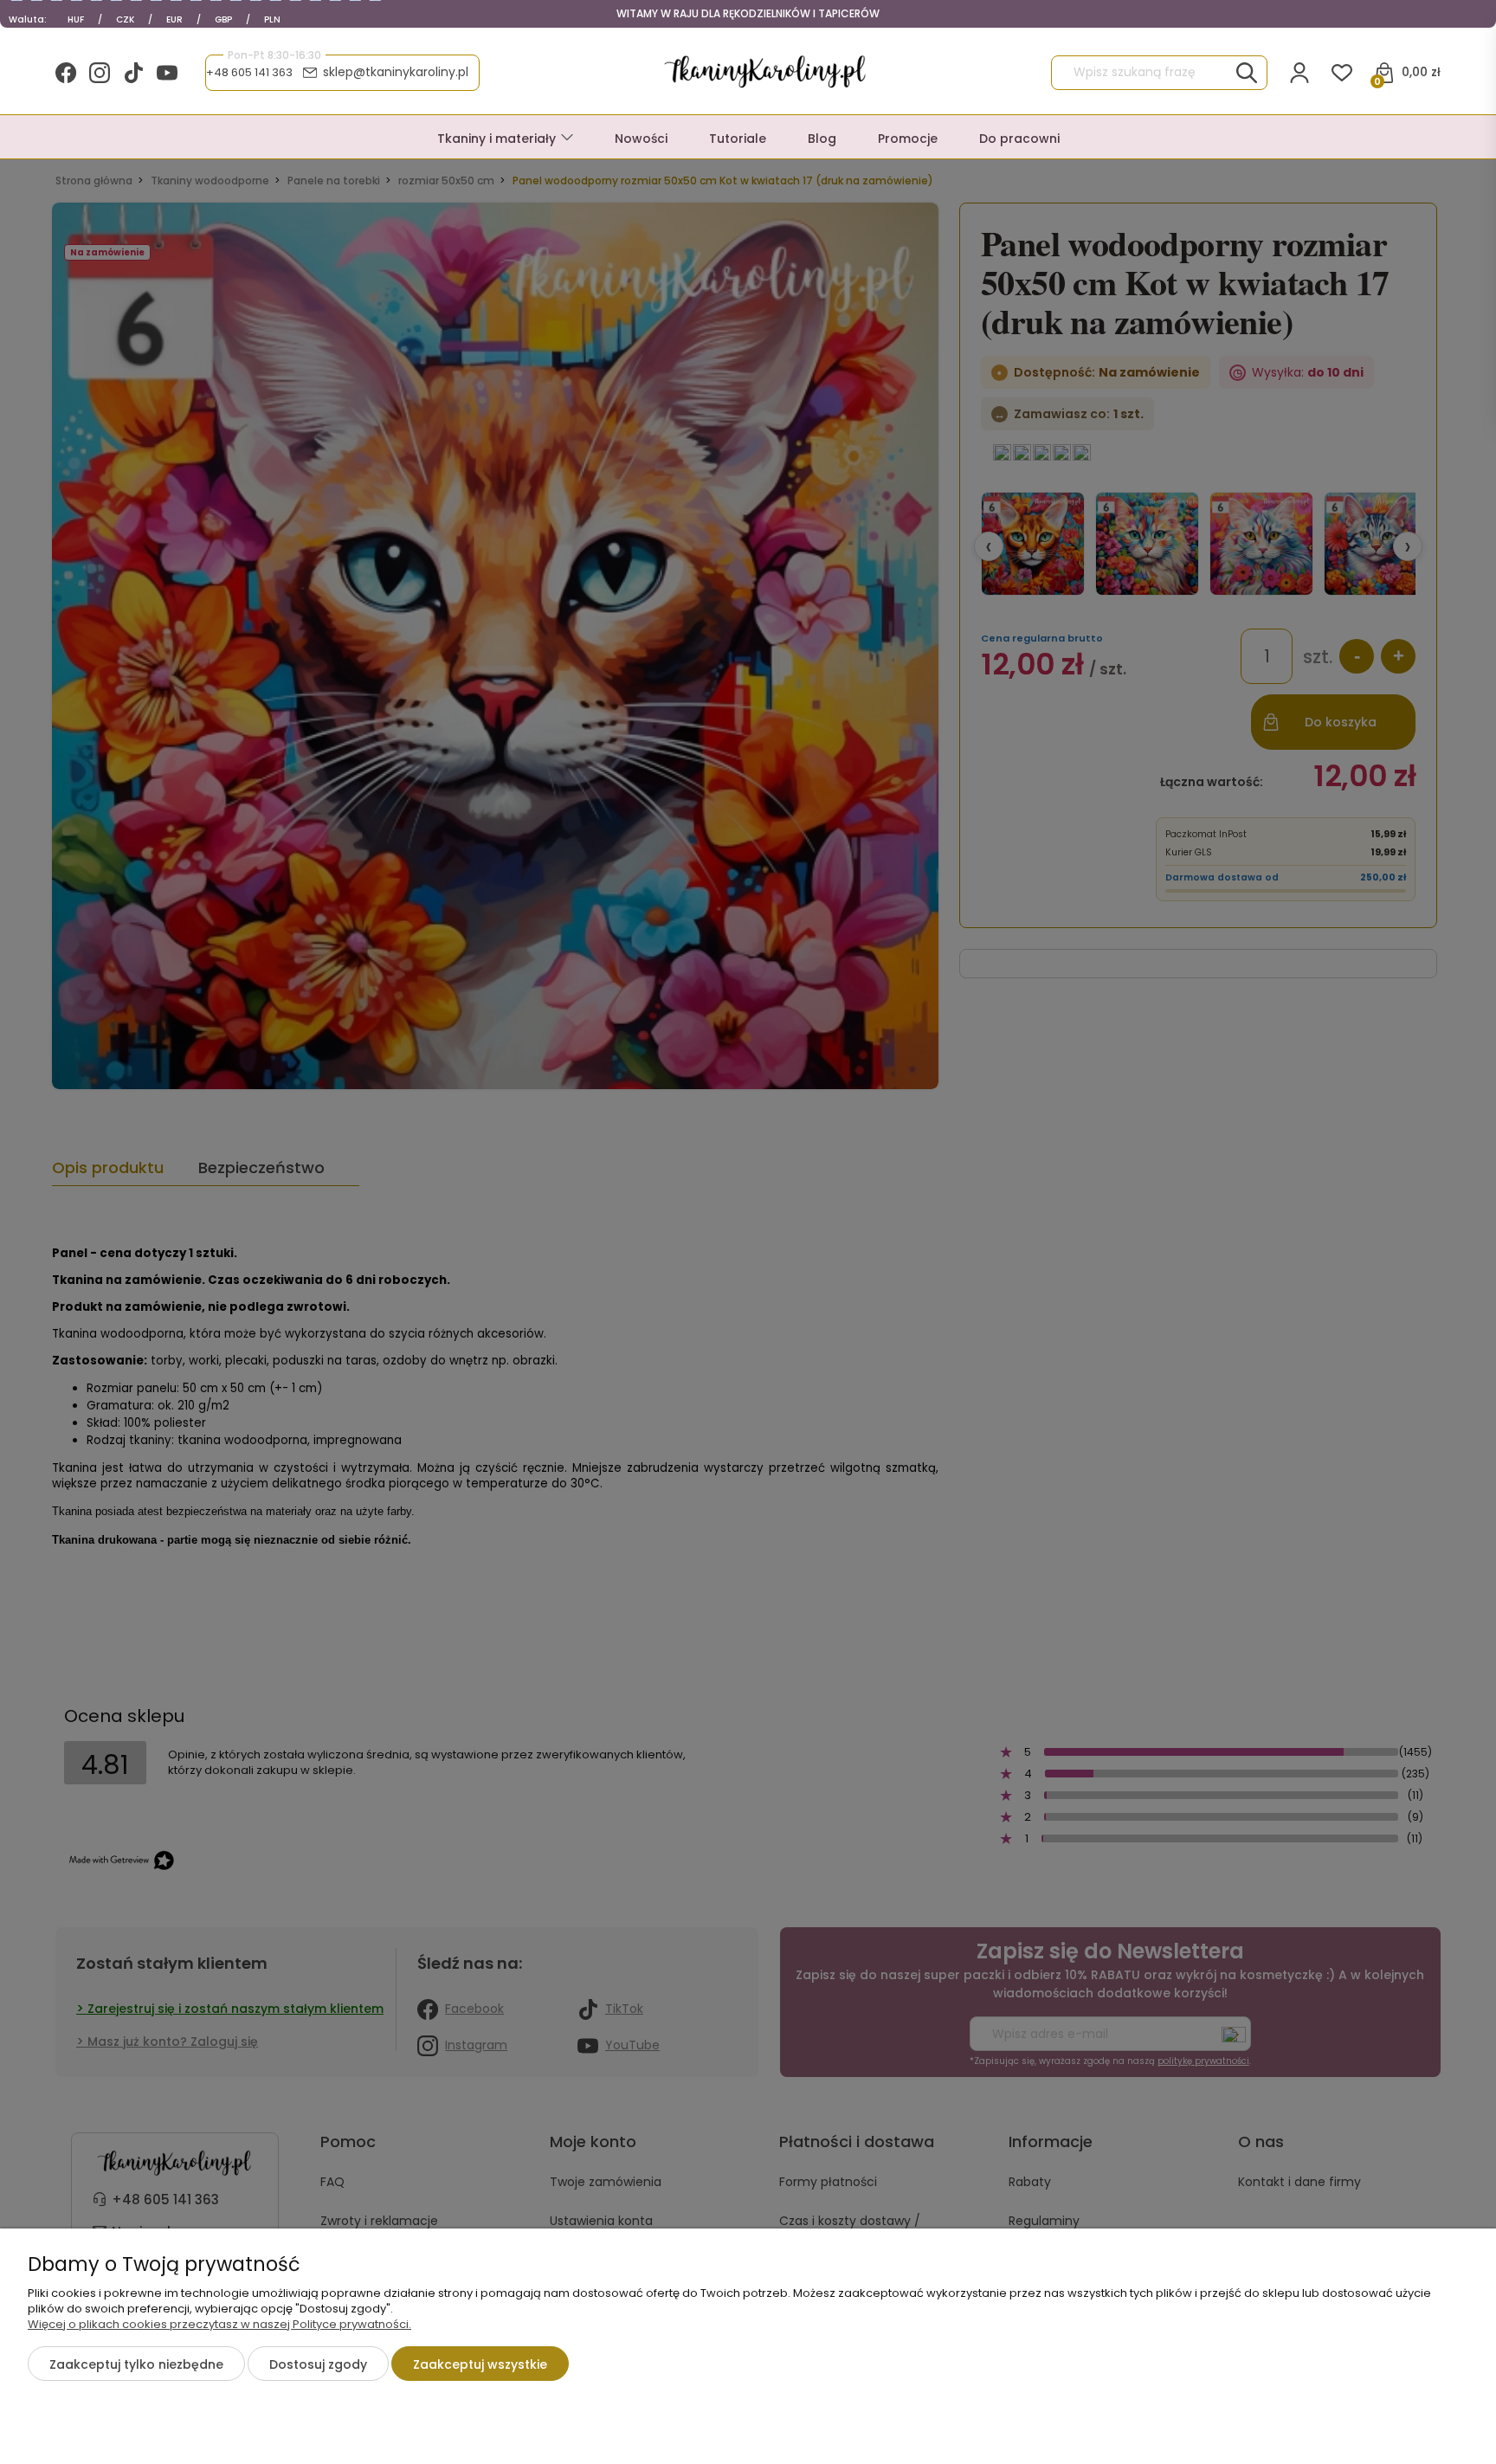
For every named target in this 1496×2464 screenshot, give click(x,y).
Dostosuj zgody (318, 2364)
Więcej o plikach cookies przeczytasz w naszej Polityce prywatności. (219, 2324)
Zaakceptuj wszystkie (480, 2364)
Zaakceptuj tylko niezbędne (136, 2364)
